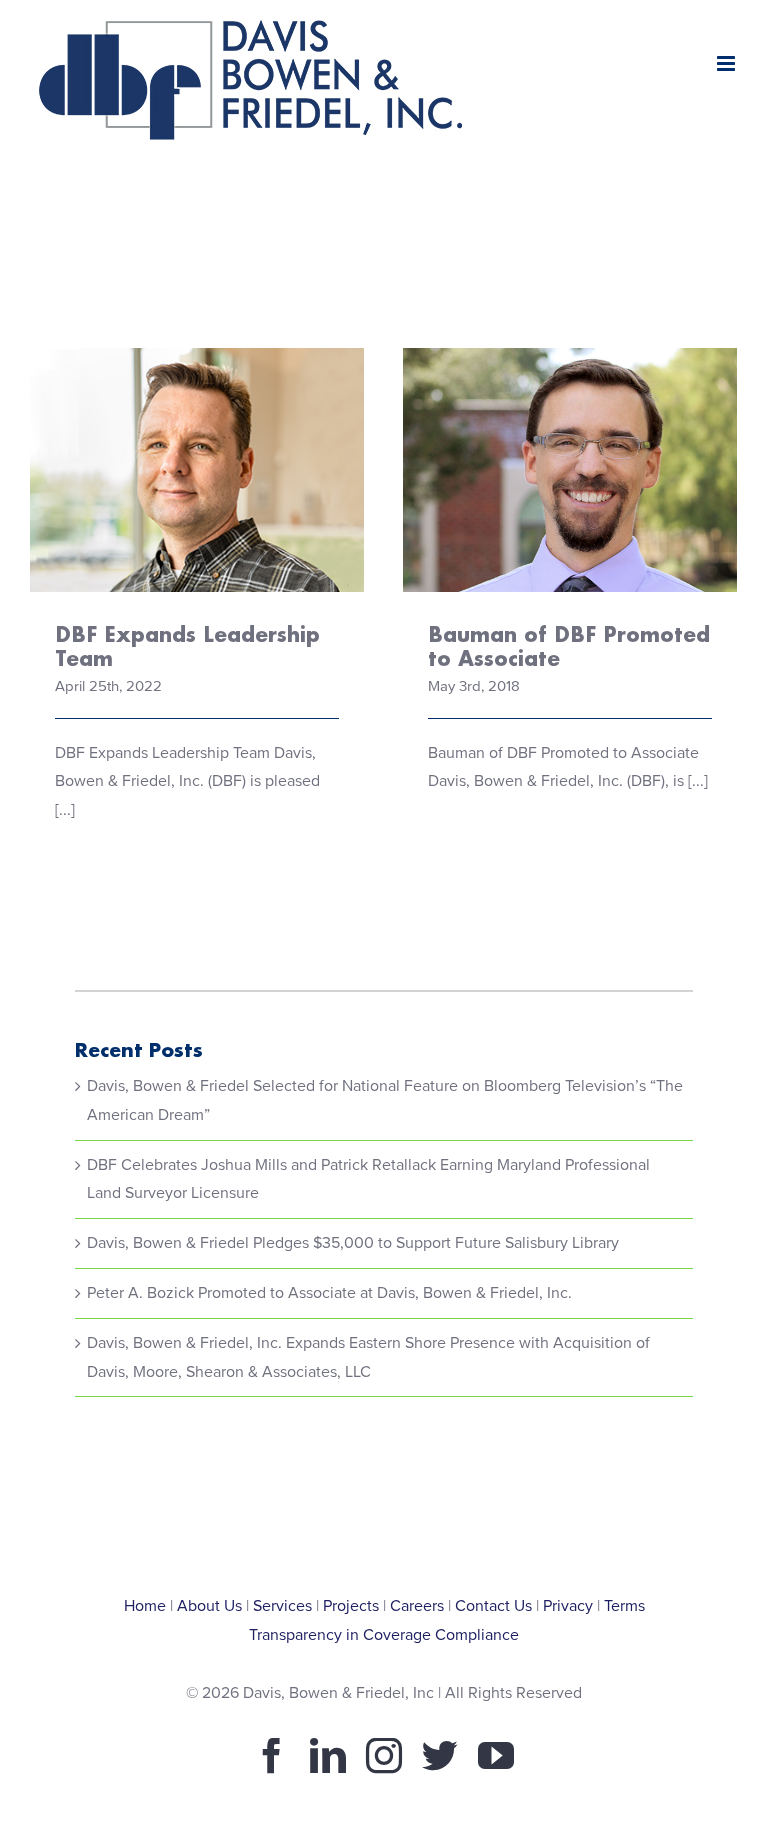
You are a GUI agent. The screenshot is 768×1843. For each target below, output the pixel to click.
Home (145, 1606)
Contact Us (493, 1606)
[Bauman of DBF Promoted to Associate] (570, 470)
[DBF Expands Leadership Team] (197, 470)
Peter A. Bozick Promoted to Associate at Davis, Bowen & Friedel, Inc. (329, 1293)
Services (282, 1606)
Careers (417, 1606)
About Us (209, 1606)
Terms (624, 1606)
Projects (351, 1606)
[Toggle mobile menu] (727, 63)
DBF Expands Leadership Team (197, 432)
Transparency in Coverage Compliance (384, 1635)
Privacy (568, 1606)
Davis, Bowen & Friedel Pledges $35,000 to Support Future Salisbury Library (353, 1243)
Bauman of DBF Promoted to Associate (570, 417)
